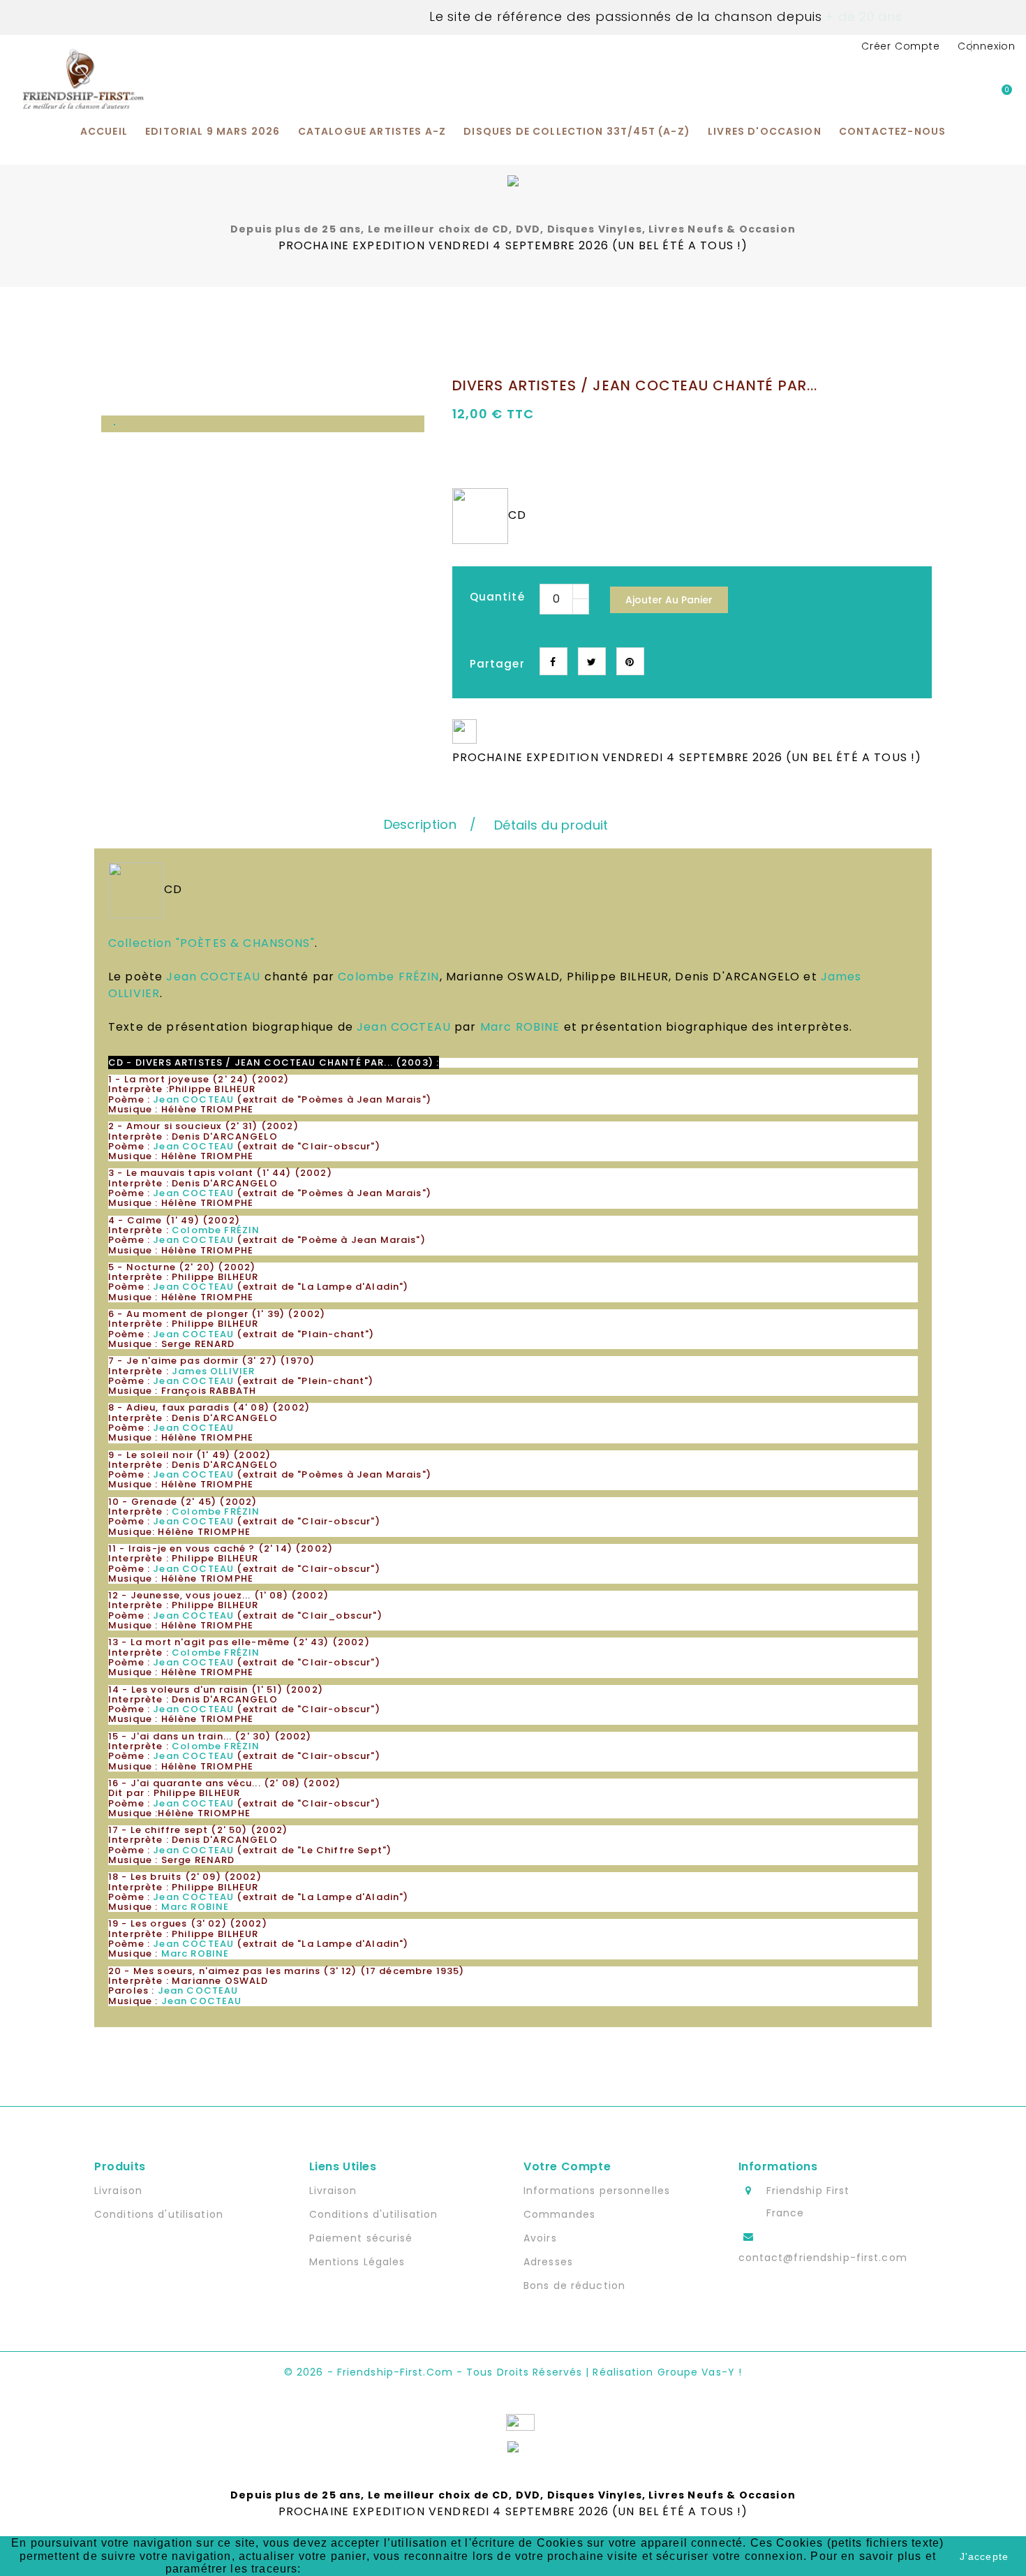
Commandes (559, 2214)
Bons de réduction (574, 2286)
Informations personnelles (597, 2191)
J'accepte (984, 2556)
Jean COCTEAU (213, 977)
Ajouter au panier (669, 600)
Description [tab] (420, 824)
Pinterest (630, 661)
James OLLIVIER (213, 1371)
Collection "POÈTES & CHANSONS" (211, 943)
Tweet (592, 661)
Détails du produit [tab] (551, 825)
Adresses (548, 2262)
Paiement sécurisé (361, 2238)
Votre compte (567, 2166)
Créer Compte (901, 46)
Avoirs (540, 2238)
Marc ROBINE (520, 1027)
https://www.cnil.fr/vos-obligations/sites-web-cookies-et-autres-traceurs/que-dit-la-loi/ (548, 2569)
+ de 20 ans (862, 16)
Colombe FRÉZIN (388, 977)
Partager (553, 661)
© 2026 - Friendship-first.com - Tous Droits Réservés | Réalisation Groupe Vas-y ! (513, 2372)
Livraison (118, 2191)
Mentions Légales (357, 2262)
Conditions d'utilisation (159, 2214)
